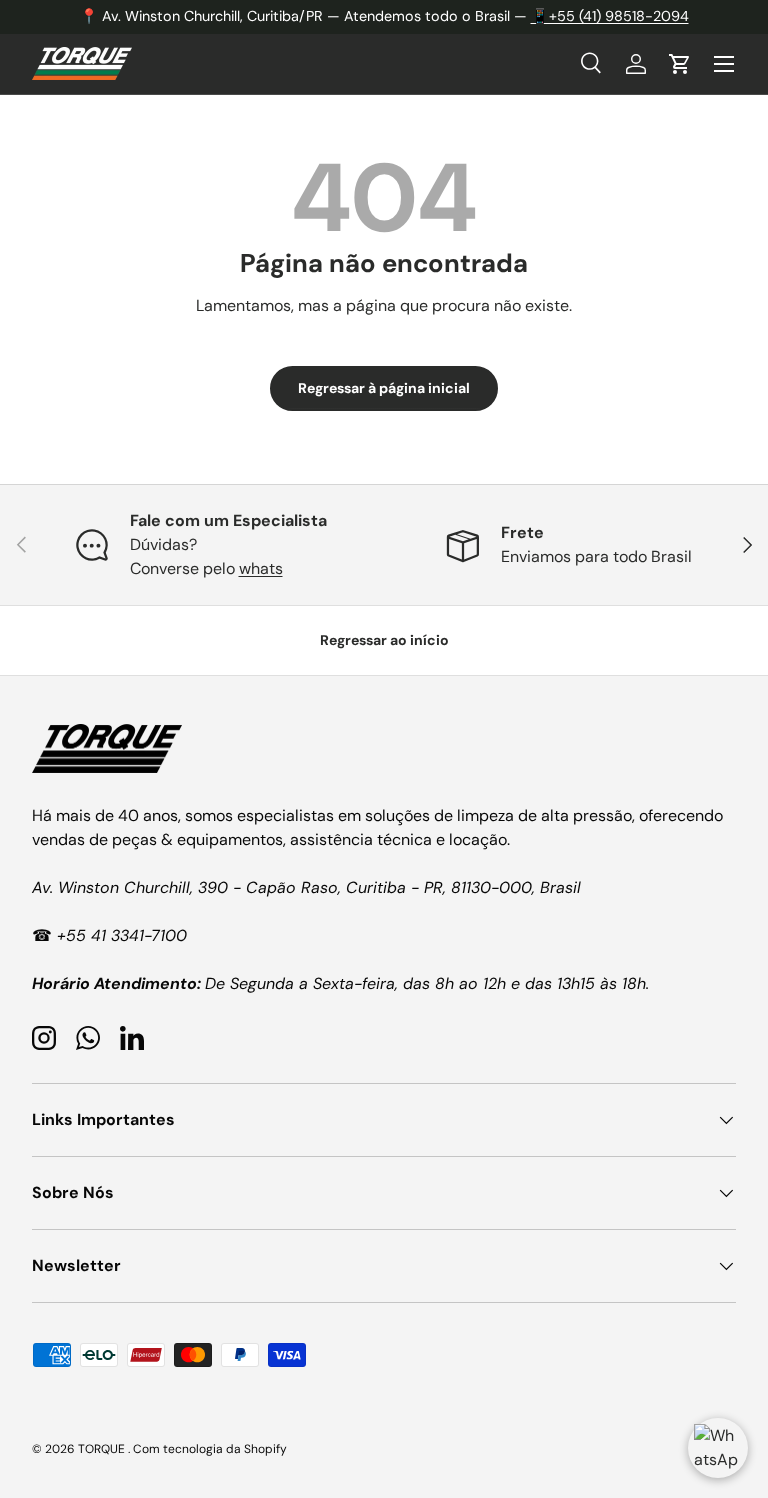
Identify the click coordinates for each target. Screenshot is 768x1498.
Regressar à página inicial (384, 388)
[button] (680, 64)
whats (261, 568)
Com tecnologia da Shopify (210, 1449)
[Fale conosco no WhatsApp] (718, 1448)
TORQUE (103, 1449)
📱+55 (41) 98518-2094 (610, 16)
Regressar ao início (384, 640)
